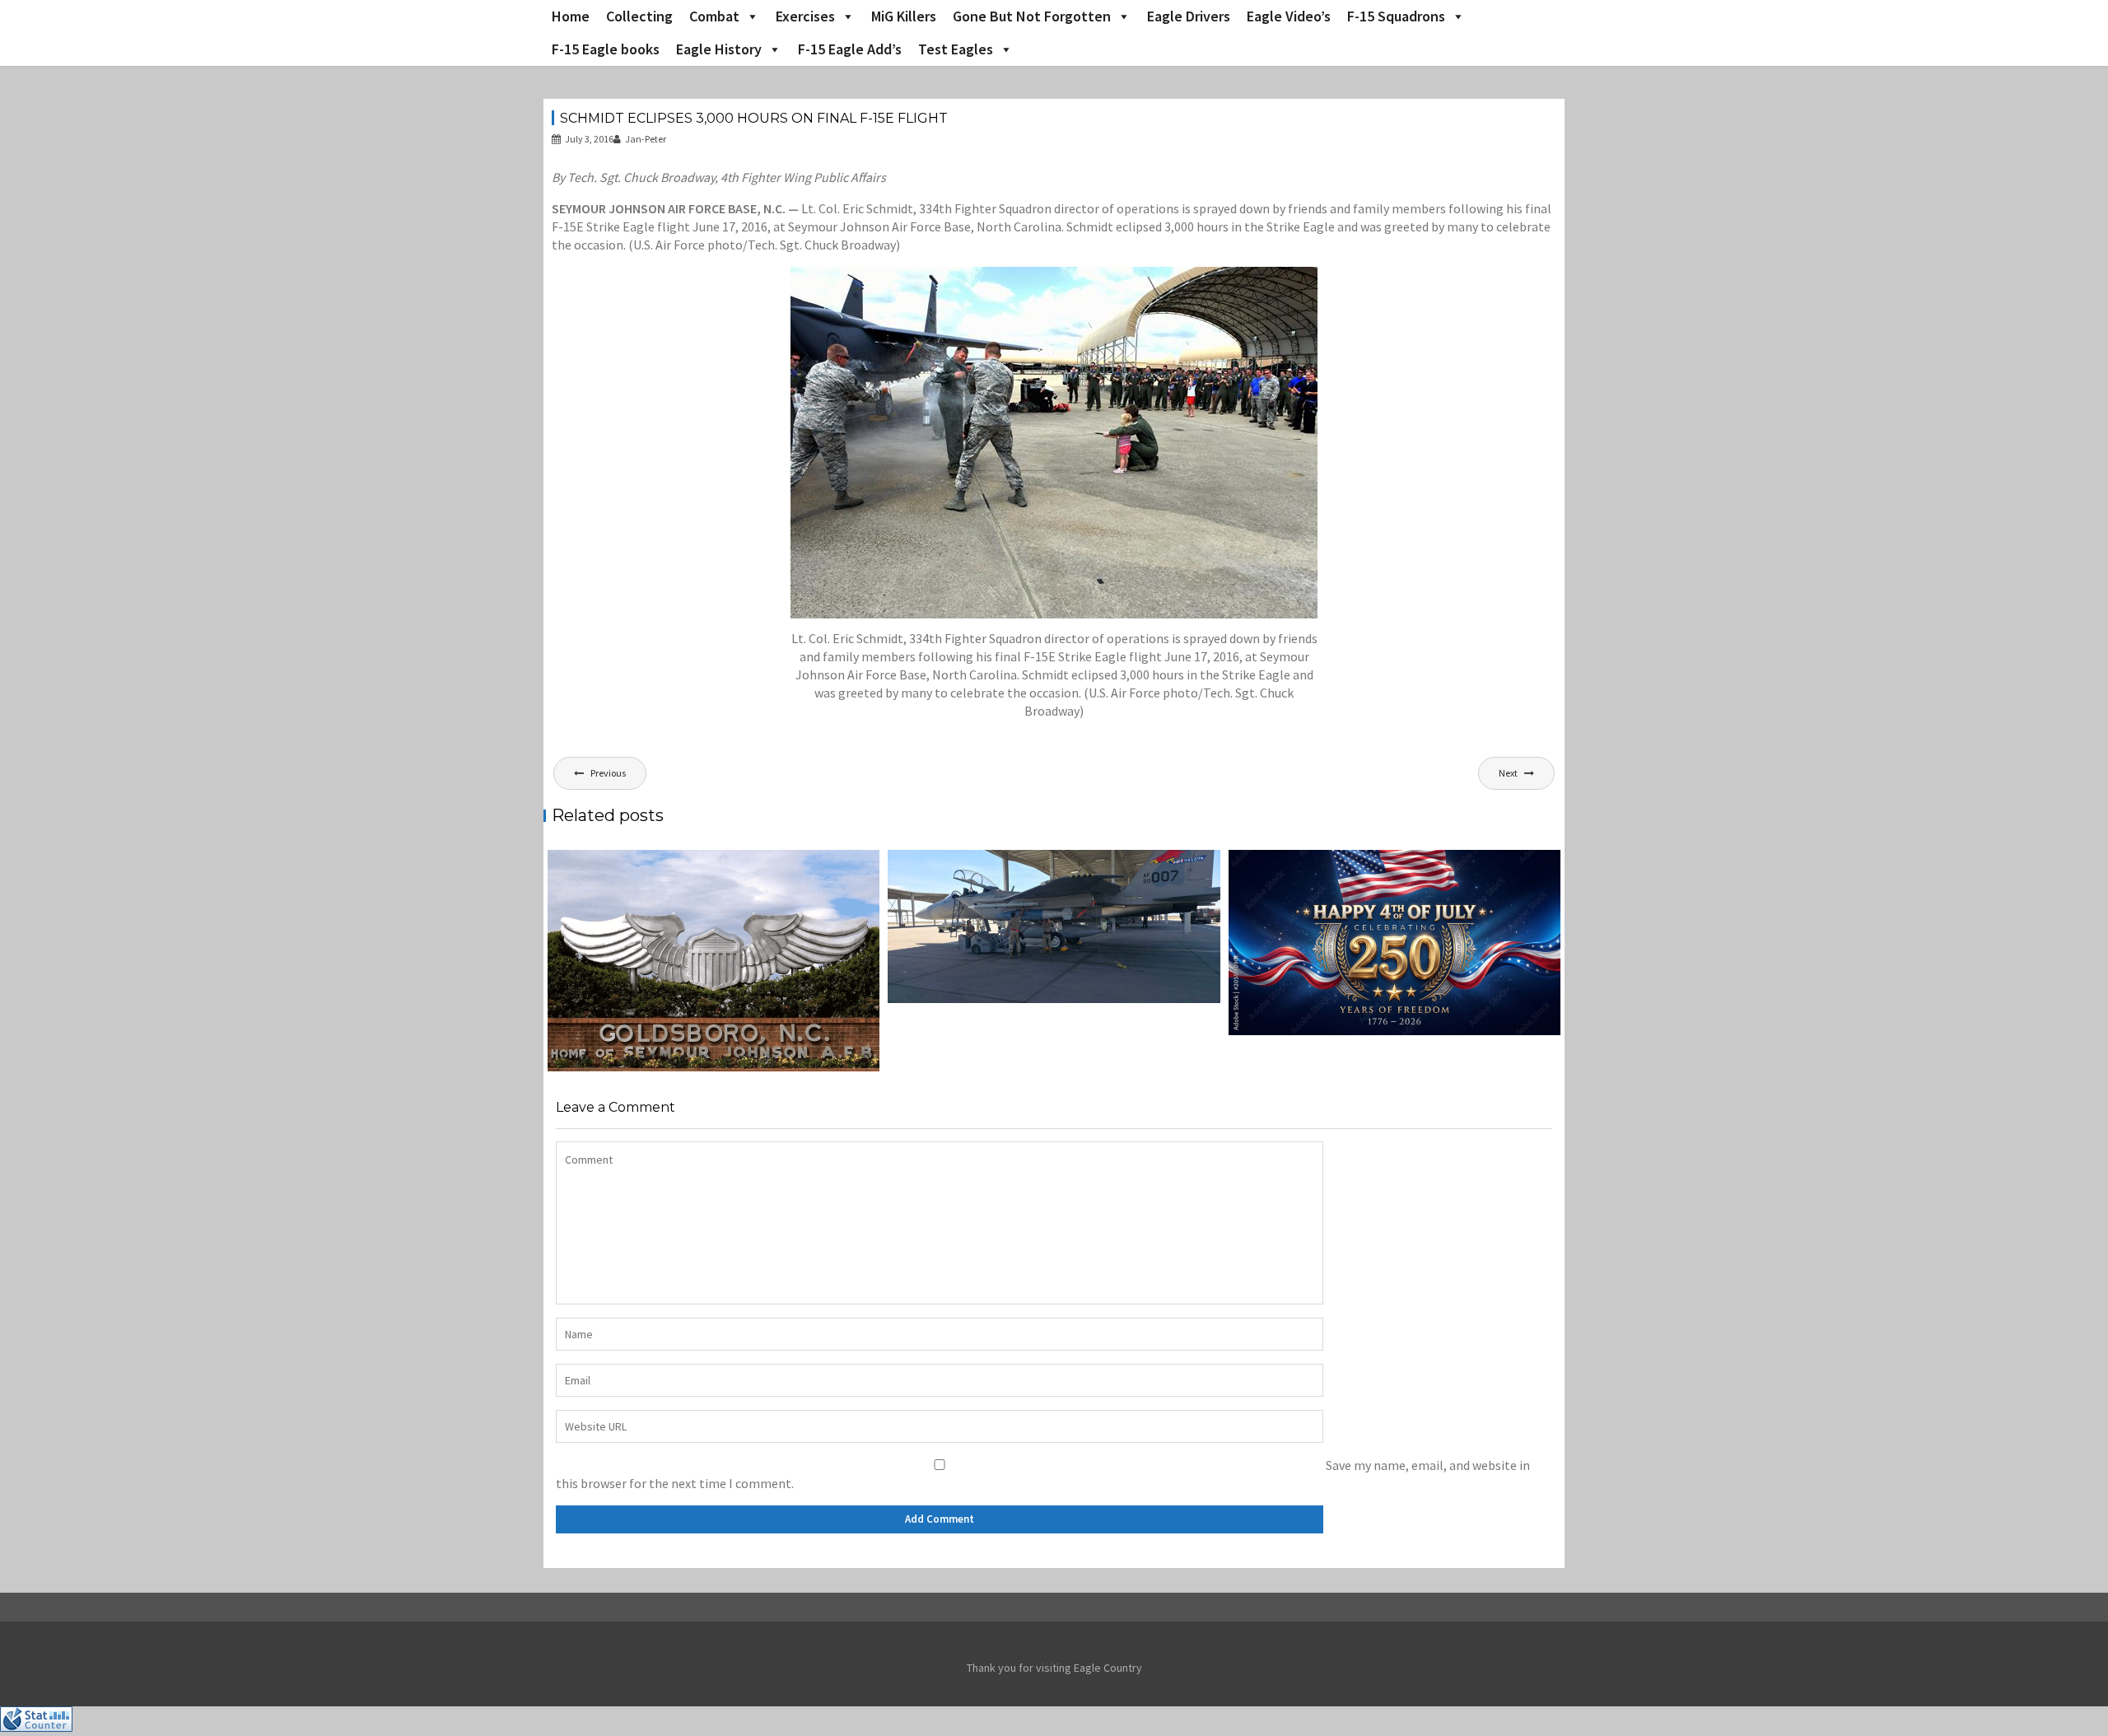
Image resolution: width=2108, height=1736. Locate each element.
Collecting (639, 16)
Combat (714, 16)
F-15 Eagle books (606, 49)
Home (571, 16)
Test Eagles (956, 49)
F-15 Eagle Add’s (850, 49)
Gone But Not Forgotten (1032, 16)
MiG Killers (904, 16)
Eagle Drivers (1189, 16)
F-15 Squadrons (1396, 16)
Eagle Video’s (1289, 16)
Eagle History (719, 49)
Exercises (805, 16)
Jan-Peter (646, 139)
